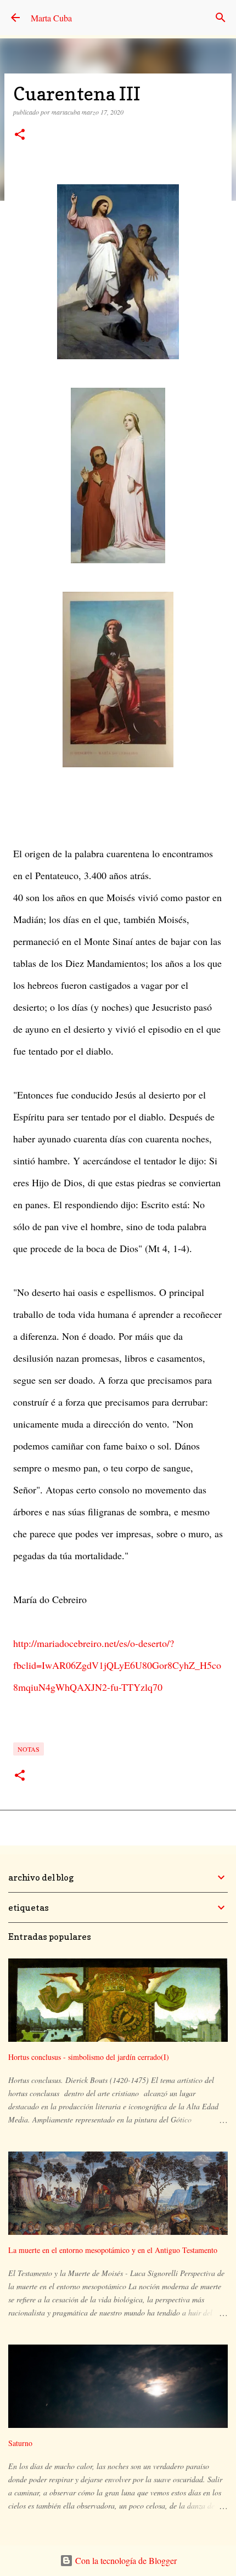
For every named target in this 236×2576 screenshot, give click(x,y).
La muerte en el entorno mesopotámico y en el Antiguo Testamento (113, 2250)
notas (29, 1749)
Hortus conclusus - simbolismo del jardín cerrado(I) (89, 2057)
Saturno (20, 2443)
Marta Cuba (51, 18)
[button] (20, 135)
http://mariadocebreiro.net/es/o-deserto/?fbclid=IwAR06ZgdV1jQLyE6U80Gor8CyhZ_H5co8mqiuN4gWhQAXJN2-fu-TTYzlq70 (117, 1665)
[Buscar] (221, 18)
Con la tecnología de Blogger (125, 2560)
